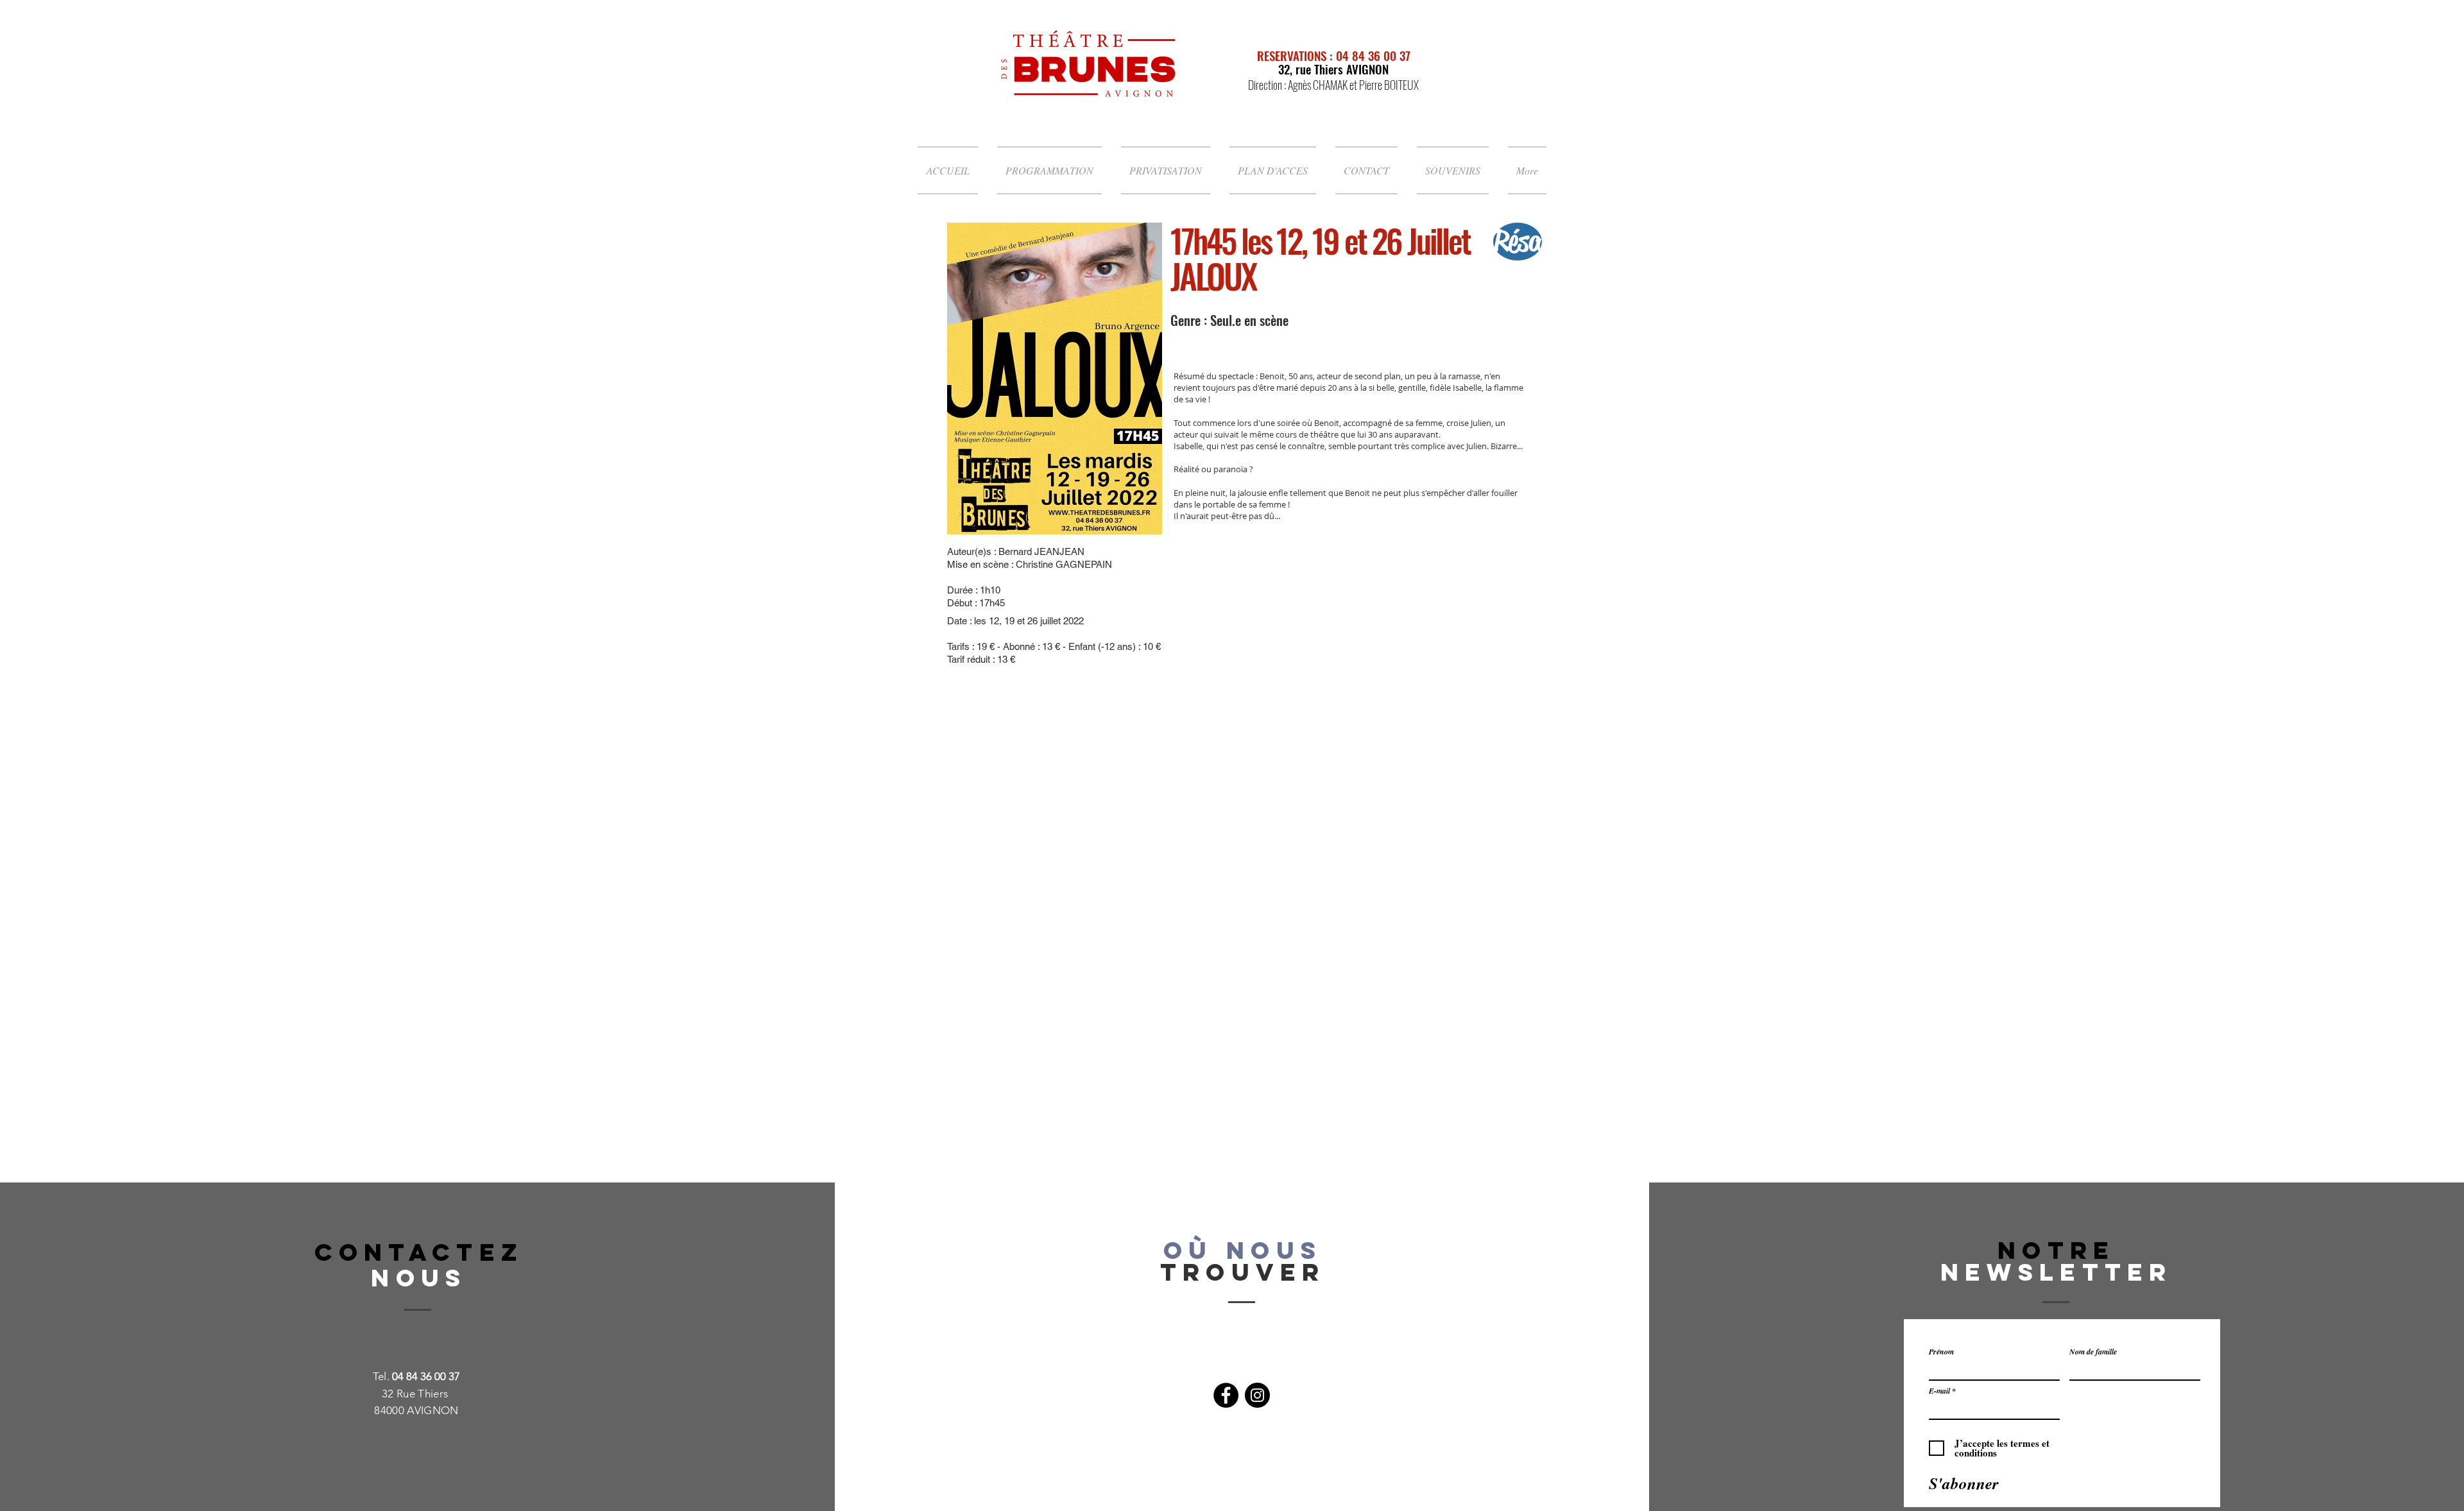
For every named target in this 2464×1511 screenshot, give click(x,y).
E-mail (1939, 1391)
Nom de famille (2093, 1352)
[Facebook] (1226, 1395)
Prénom (1941, 1352)
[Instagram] (1257, 1395)
